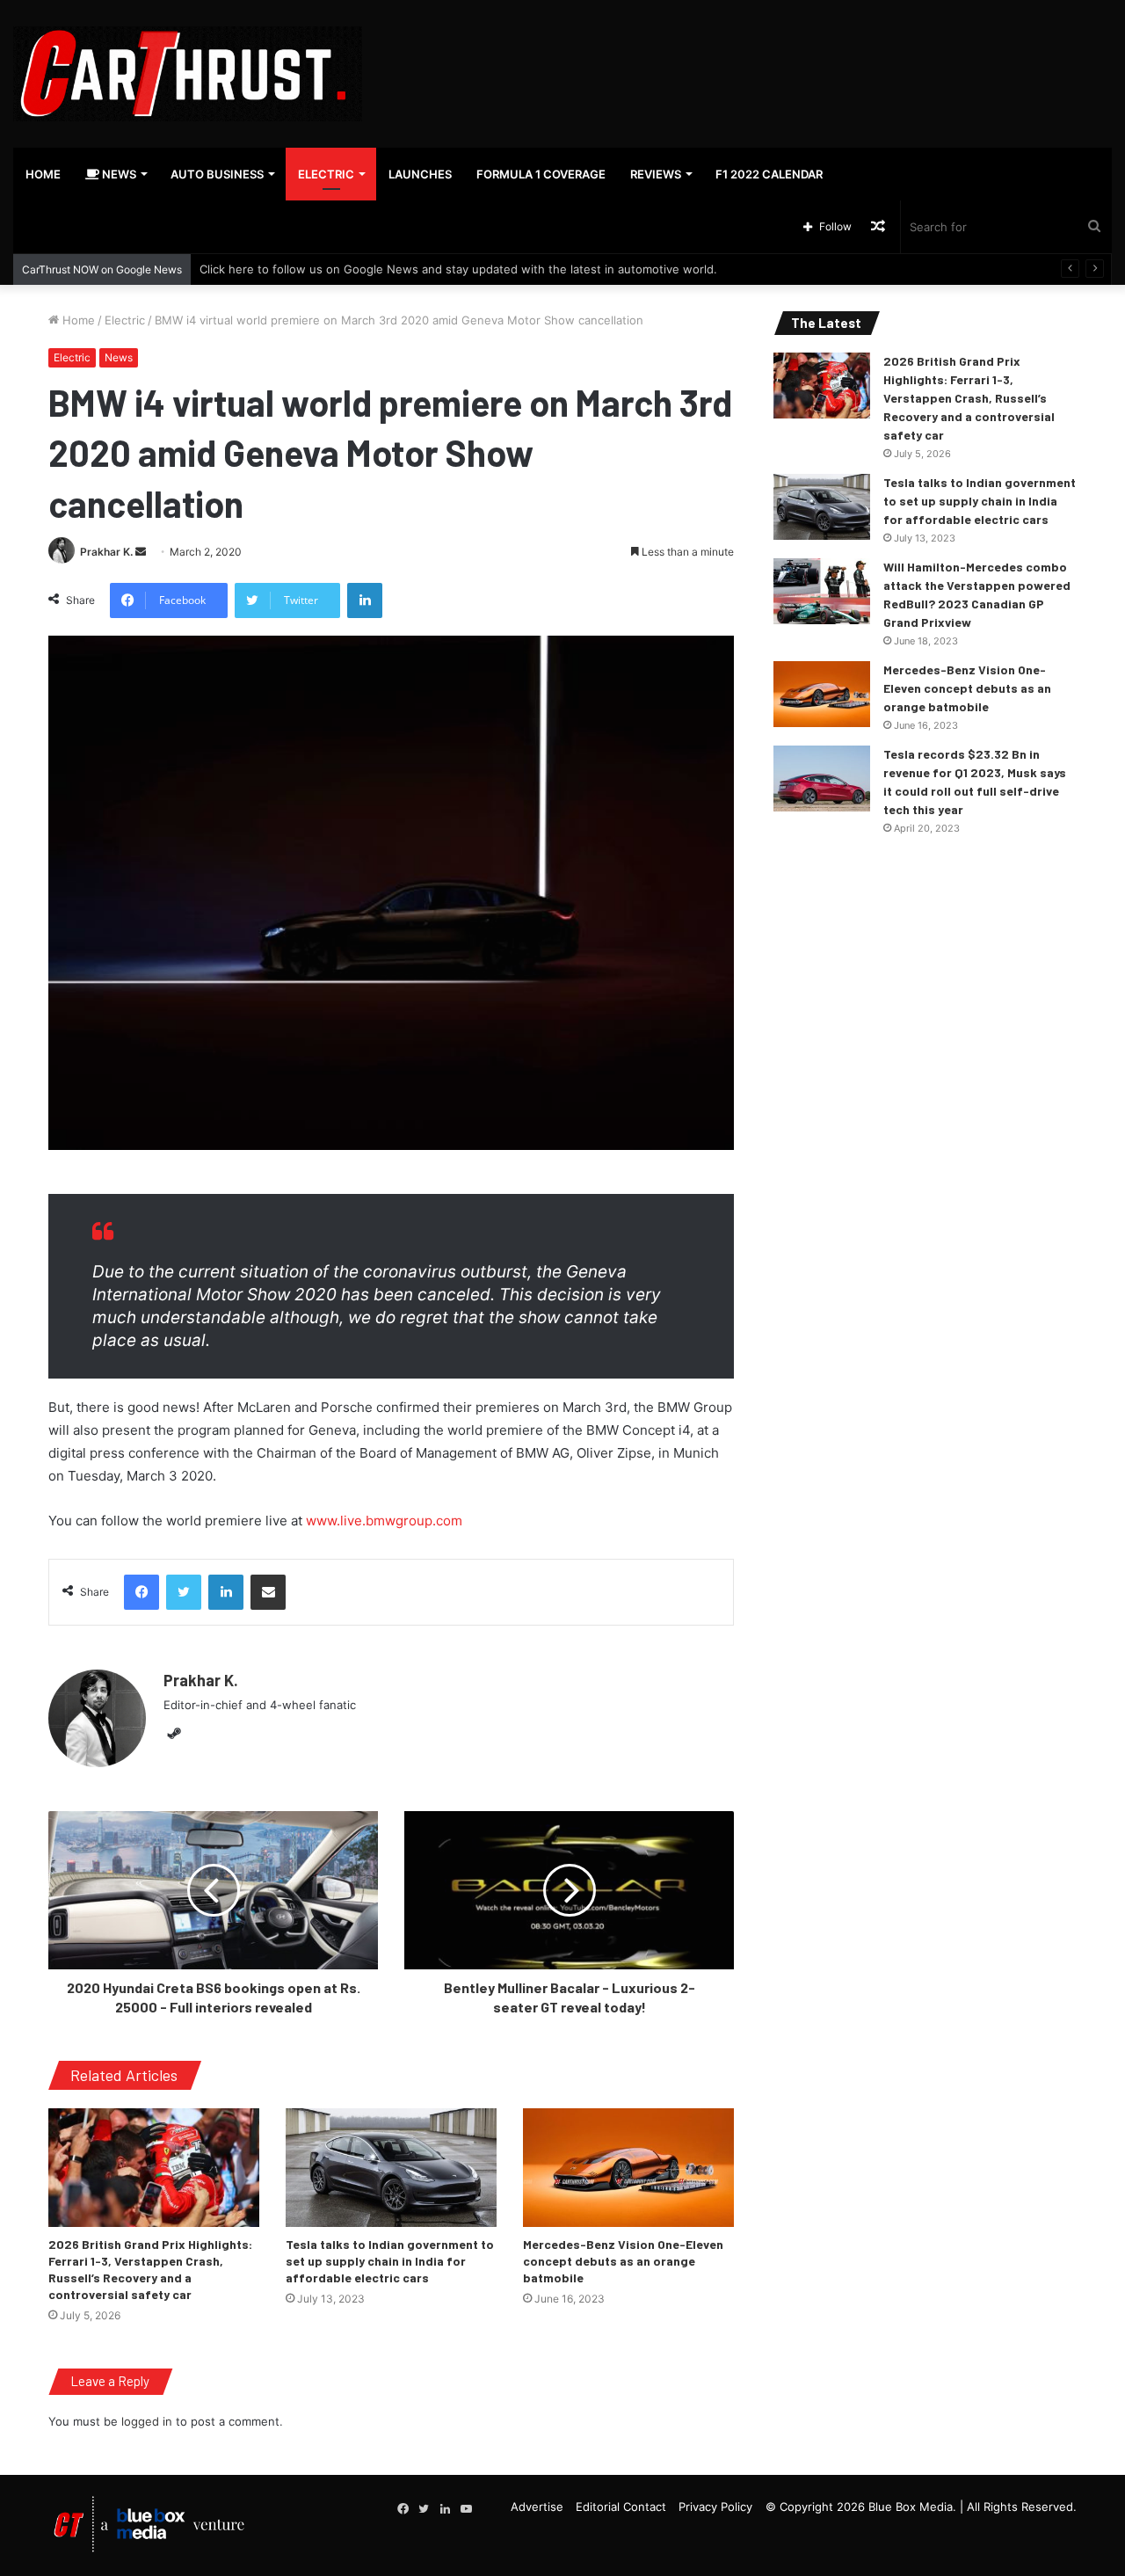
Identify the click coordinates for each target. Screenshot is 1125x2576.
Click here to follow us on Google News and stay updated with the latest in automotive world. (458, 269)
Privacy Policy (715, 2507)
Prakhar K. (106, 552)
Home (43, 174)
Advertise (537, 2507)
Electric (326, 174)
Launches (420, 174)
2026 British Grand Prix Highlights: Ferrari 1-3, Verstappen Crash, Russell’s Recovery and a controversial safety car (969, 398)
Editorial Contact (621, 2507)
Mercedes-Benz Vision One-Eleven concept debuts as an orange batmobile (623, 2261)
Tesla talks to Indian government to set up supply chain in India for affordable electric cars (390, 2261)
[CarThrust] (188, 74)
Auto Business (217, 174)
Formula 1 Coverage (541, 174)
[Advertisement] (750, 57)
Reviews (656, 174)
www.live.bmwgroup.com (384, 1521)
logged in (147, 2421)
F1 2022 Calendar (769, 174)
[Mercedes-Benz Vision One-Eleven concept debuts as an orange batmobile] (628, 2168)
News (118, 174)
